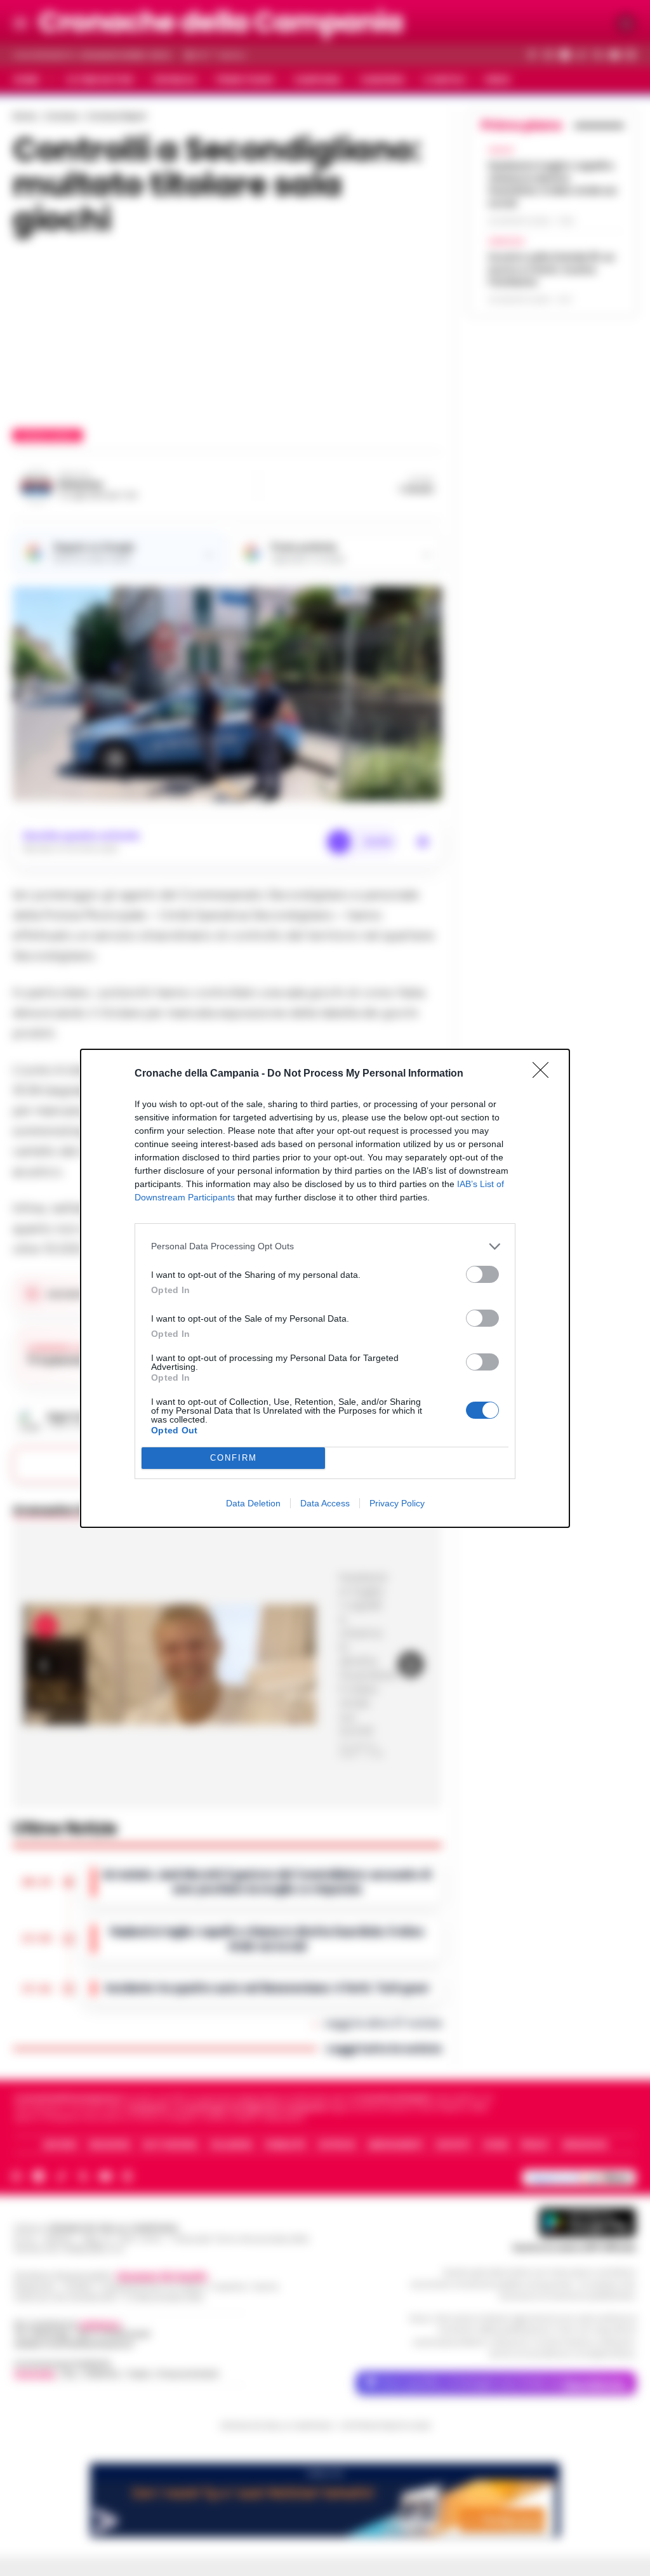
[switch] (482, 1274)
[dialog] (325, 1288)
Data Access (325, 1503)
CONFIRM (234, 1458)
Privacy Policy (397, 1503)
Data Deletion (253, 1503)
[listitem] (325, 1246)
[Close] (545, 1074)
